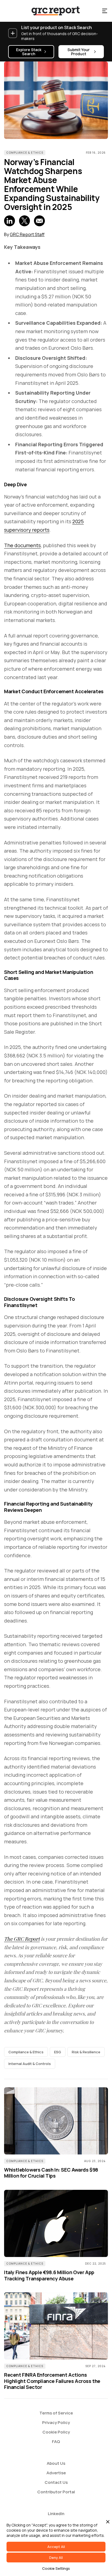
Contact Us (56, 2482)
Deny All (56, 2558)
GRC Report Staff (27, 234)
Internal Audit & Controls (30, 2064)
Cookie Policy (56, 2432)
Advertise (56, 2473)
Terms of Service (56, 2413)
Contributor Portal (56, 2492)
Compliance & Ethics (25, 153)
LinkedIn (56, 2514)
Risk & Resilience (86, 2052)
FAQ (56, 2442)
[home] (51, 11)
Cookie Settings (56, 2568)
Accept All (56, 2547)
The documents (22, 545)
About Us (56, 2463)
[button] (105, 11)
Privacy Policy (56, 2422)
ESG (58, 2052)
